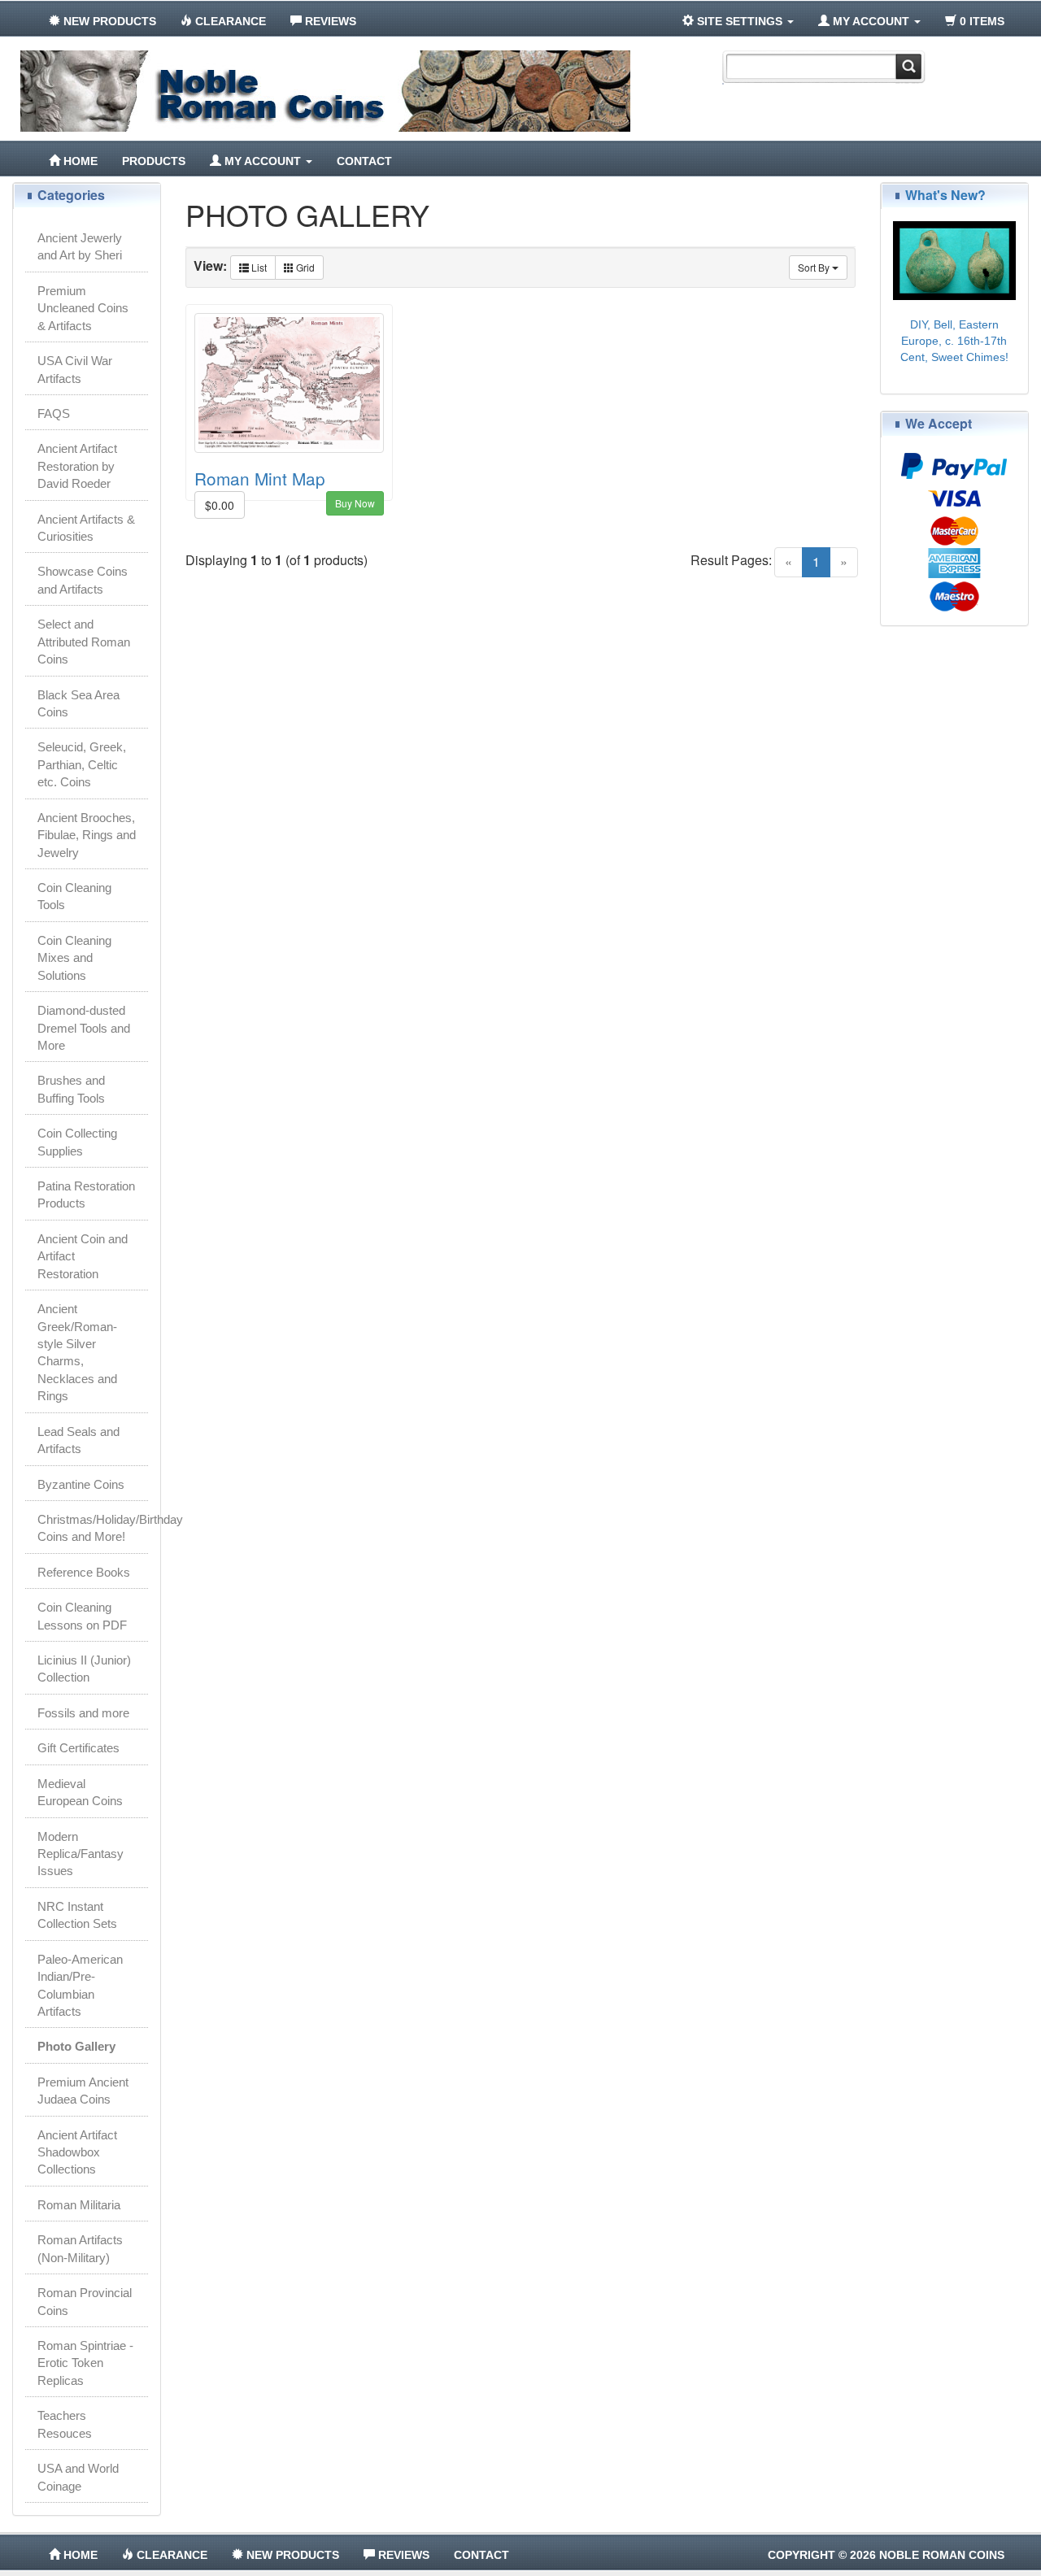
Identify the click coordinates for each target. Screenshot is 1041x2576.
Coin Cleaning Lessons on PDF (82, 1616)
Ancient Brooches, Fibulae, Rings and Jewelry (87, 835)
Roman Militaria (79, 2205)
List (258, 267)
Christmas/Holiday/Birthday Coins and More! (93, 1528)
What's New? (945, 195)
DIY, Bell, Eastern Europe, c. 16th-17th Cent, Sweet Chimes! (954, 341)
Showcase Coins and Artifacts (83, 580)
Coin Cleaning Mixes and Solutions (74, 958)
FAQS (54, 413)
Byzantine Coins (81, 1484)
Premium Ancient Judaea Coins (83, 2091)
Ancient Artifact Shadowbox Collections (77, 2152)
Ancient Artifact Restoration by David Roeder (77, 466)
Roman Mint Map (260, 478)
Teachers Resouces (65, 2424)
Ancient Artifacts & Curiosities (86, 528)
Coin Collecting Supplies (77, 1142)
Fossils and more (83, 1713)
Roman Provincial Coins (85, 2301)
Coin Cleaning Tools (74, 896)
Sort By (815, 267)
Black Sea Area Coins (78, 703)
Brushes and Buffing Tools (71, 1089)
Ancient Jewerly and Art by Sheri (80, 246)
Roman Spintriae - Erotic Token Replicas (85, 2363)
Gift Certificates (78, 1748)
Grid (304, 267)
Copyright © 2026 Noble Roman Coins (886, 2555)
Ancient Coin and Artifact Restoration (83, 1256)
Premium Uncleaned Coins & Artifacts (83, 308)
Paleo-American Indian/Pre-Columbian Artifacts (80, 1985)
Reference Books (84, 1572)
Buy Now (355, 503)
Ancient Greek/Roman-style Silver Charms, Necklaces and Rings (77, 1352)
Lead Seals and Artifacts (78, 1440)
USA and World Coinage (78, 2477)
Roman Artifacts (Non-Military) (80, 2248)
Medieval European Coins (80, 1792)
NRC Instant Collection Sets (77, 1915)
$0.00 (220, 505)
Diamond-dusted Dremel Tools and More (84, 1028)
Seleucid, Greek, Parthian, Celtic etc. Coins (82, 764)
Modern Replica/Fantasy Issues (81, 1854)
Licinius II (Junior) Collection (84, 1669)
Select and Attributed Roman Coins (84, 642)
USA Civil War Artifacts (75, 369)
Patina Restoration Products (86, 1194)
